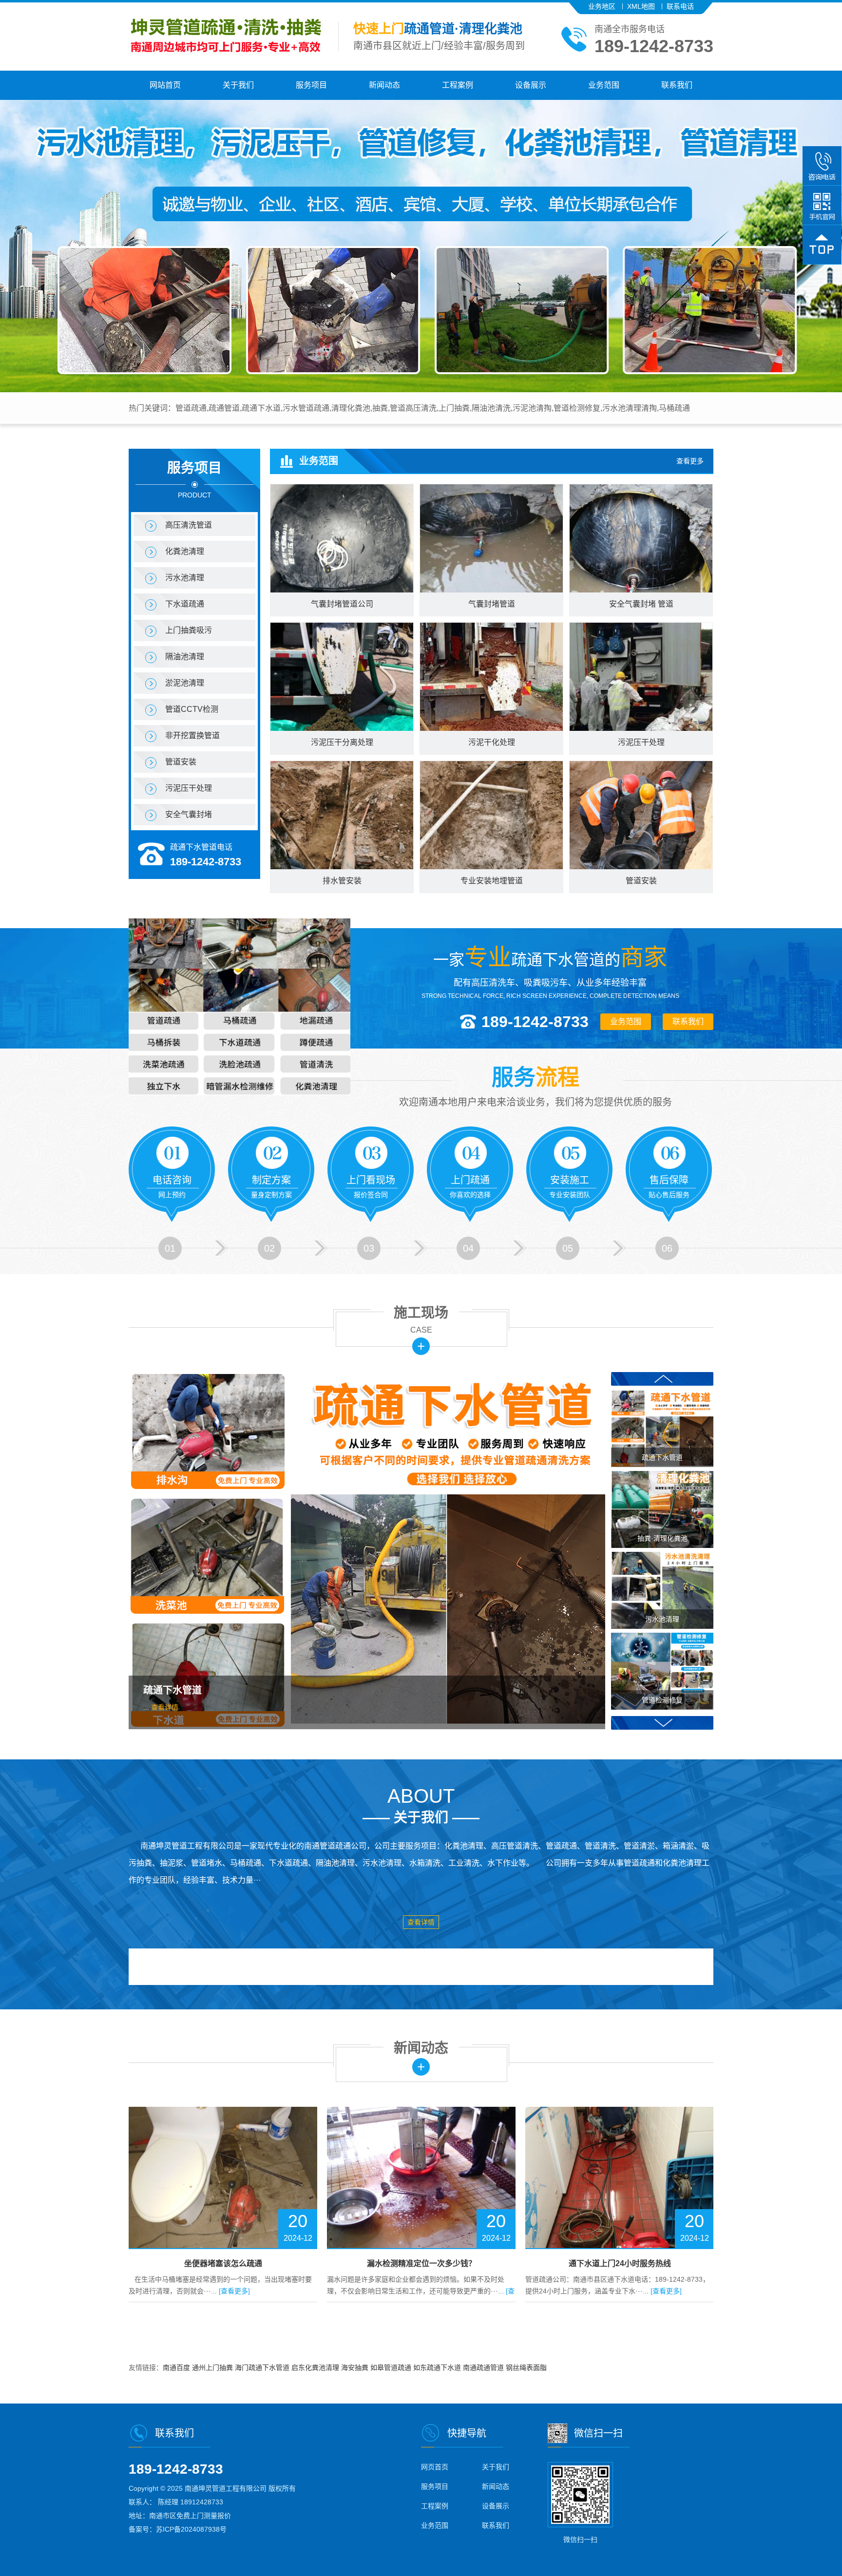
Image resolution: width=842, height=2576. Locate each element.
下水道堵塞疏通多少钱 (620, 2263)
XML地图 (641, 6)
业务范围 (604, 85)
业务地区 (602, 6)
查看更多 (690, 461)
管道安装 (181, 762)
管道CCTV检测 (192, 709)
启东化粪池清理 (316, 2367)
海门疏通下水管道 (263, 2367)
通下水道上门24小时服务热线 (421, 2263)
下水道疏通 (185, 604)
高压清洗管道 (189, 525)
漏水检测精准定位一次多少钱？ (223, 2263)
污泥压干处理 (189, 788)
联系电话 (680, 6)
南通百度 (177, 2367)
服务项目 (311, 85)
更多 (421, 1346)
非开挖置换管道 (192, 735)
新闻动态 (384, 85)
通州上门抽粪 (213, 2367)
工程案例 (458, 85)
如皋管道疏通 (392, 2367)
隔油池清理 (185, 657)
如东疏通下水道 (438, 2367)
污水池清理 (185, 578)
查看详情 (165, 1707)
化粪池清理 (185, 551)
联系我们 (677, 85)
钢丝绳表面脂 (526, 2367)
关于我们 (238, 85)
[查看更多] (468, 2291)
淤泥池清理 (185, 683)
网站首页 (165, 85)
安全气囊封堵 (189, 814)
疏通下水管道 (172, 1690)
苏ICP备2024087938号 (191, 2529)
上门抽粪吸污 (189, 630)
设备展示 (531, 85)
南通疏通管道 (484, 2367)
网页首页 (435, 2467)
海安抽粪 (356, 2367)
